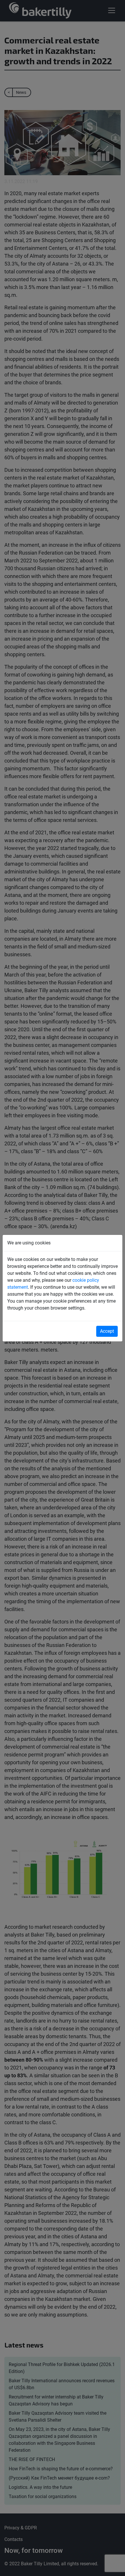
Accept (107, 1331)
